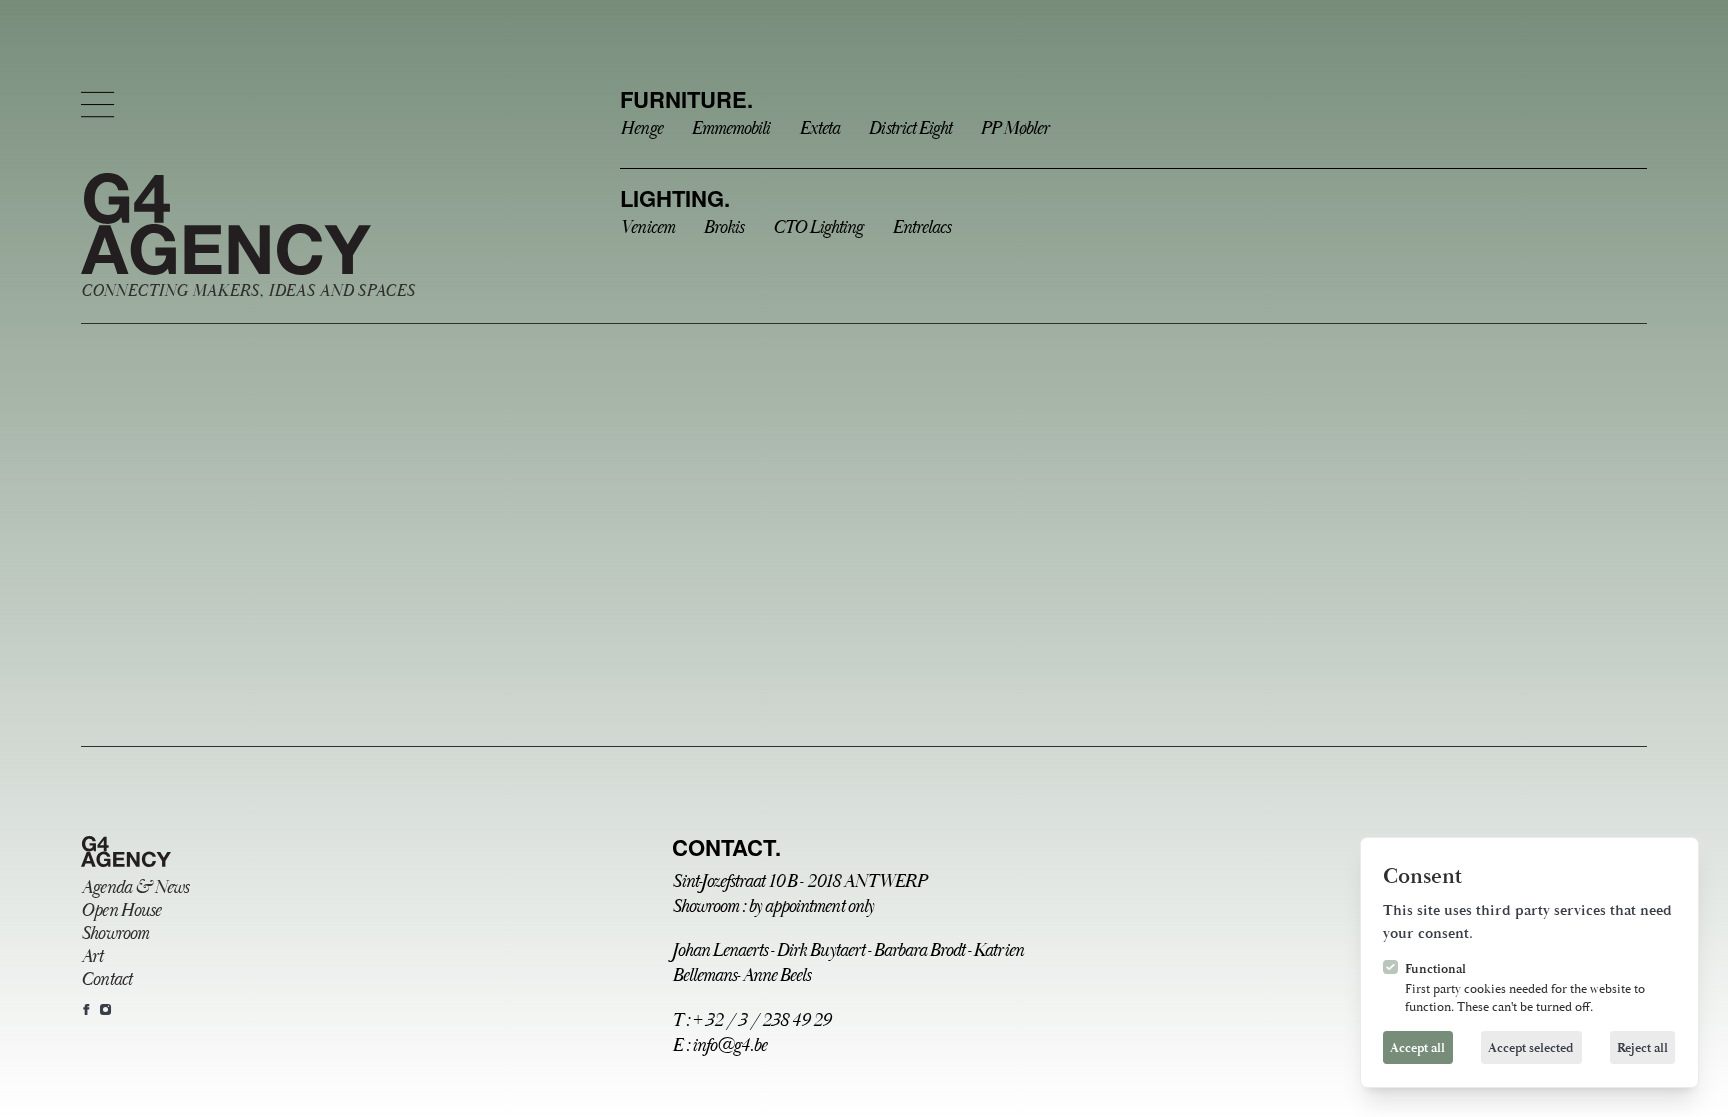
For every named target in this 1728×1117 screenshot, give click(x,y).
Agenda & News (134, 887)
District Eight (909, 128)
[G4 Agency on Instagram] (105, 1009)
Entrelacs (921, 227)
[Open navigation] (97, 104)
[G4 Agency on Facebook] (86, 1009)
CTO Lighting (817, 227)
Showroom (114, 933)
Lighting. (675, 198)
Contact (105, 979)
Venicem (646, 227)
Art (91, 956)
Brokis (723, 227)
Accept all (1417, 1048)
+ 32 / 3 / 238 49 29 (761, 1020)
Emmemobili (730, 128)
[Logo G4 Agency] (126, 852)
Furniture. (686, 99)
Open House (120, 910)
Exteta (819, 128)
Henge (640, 128)
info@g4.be (729, 1045)
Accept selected (1531, 1048)
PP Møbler (1013, 128)
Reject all (1642, 1048)
